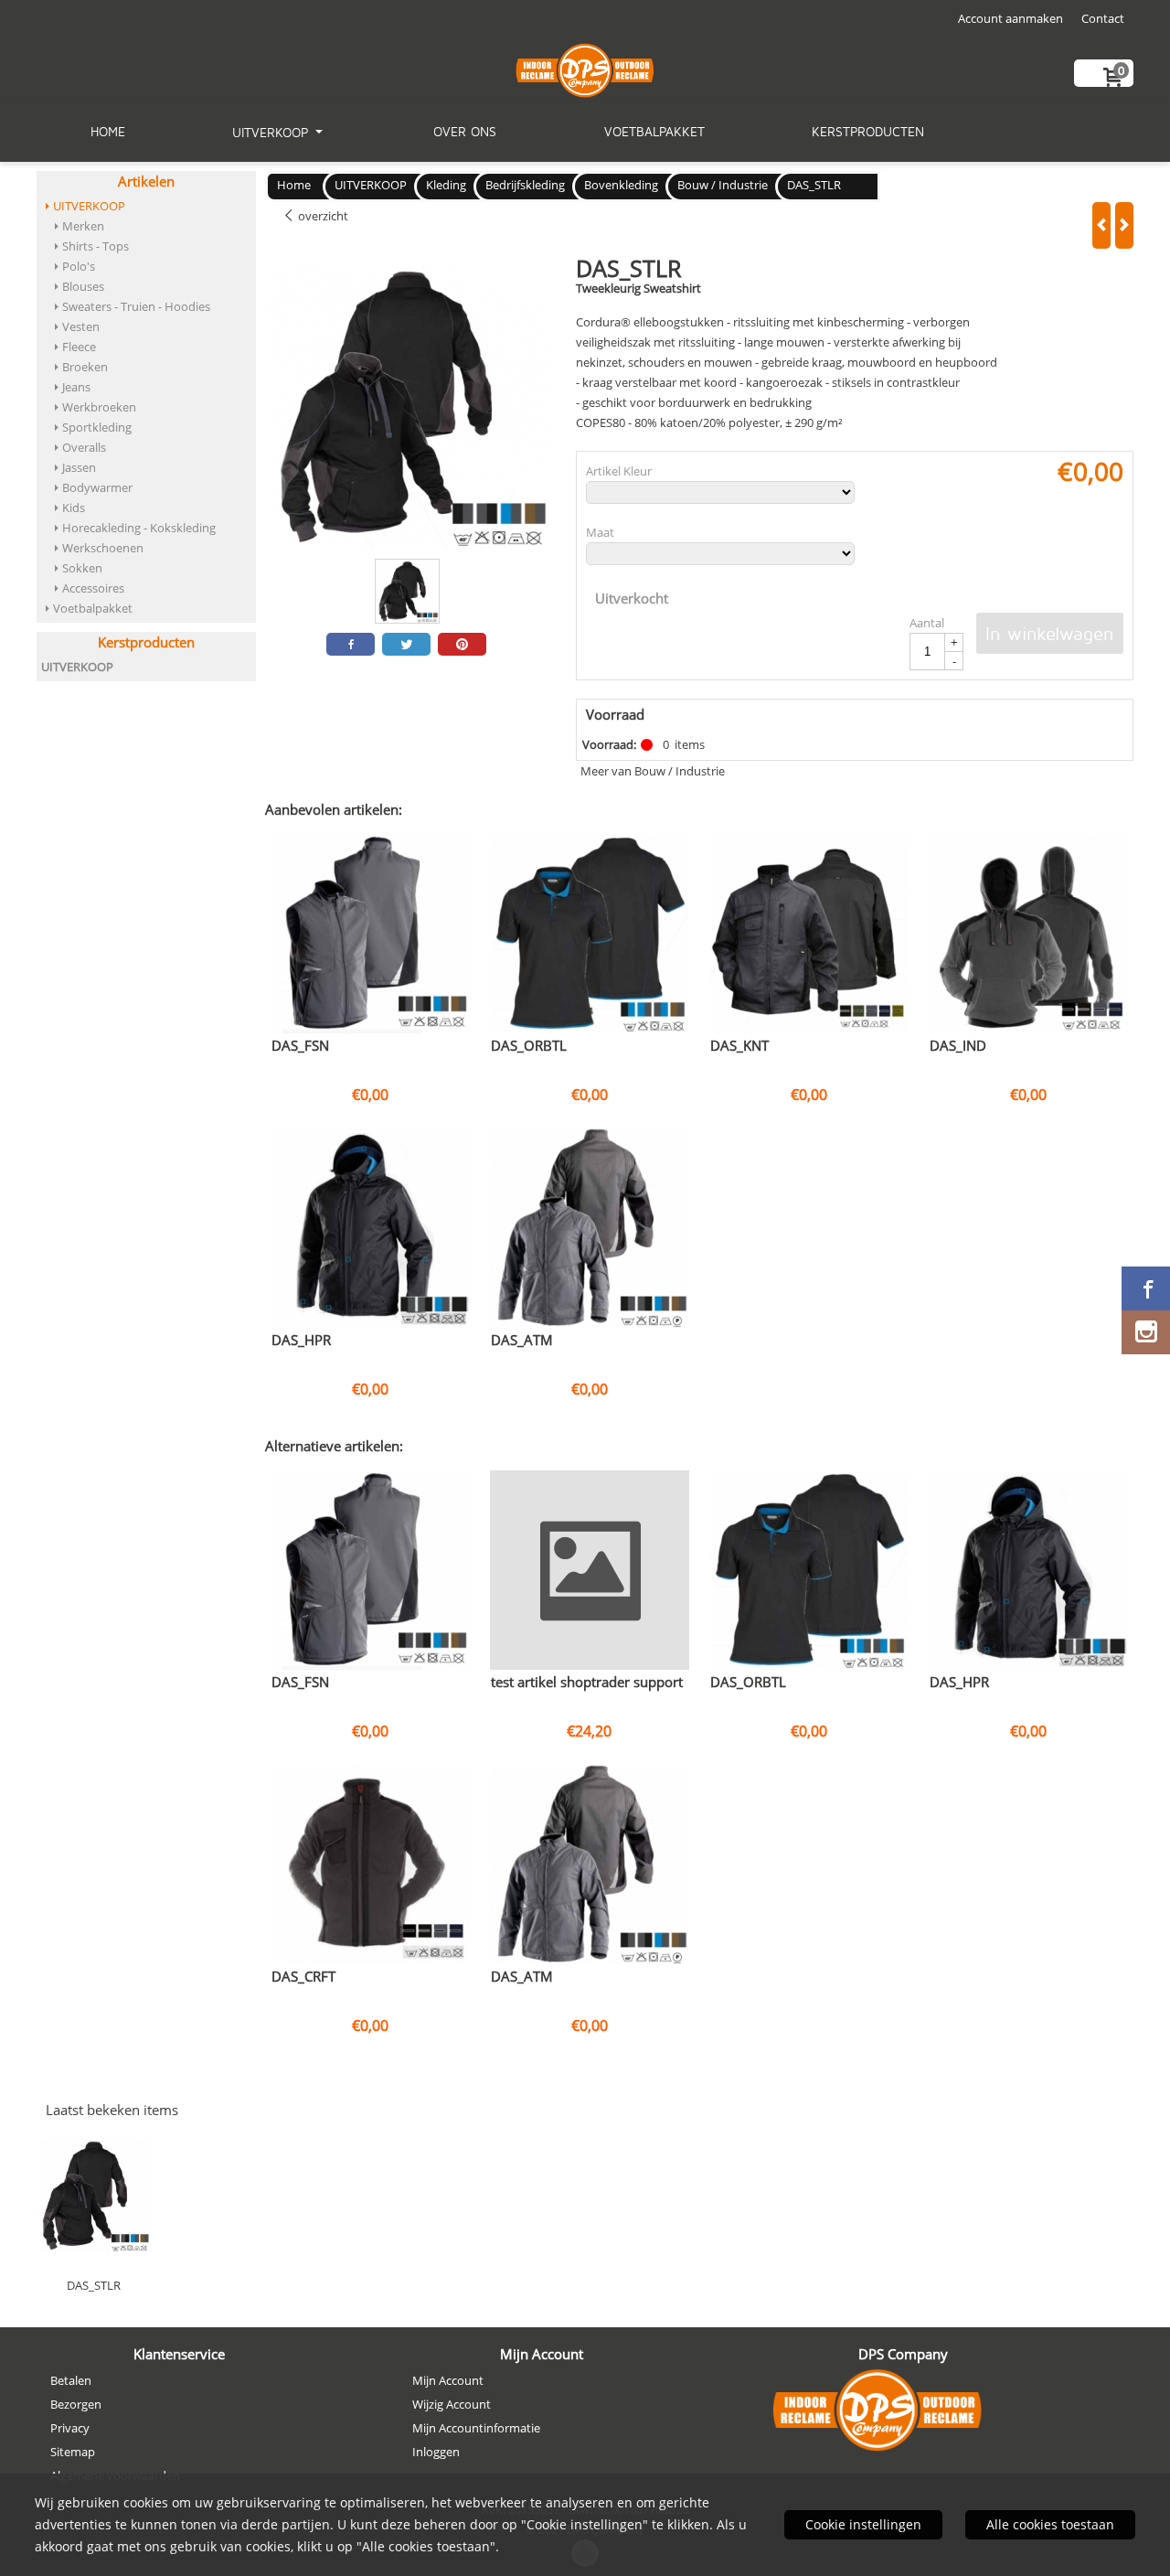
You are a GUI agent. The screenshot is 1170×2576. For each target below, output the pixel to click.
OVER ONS (465, 131)
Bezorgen (76, 2404)
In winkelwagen (1050, 633)
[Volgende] (1124, 225)
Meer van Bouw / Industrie (653, 771)
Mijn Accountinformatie (476, 2428)
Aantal (927, 623)
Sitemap (73, 2452)
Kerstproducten (868, 131)
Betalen (71, 2380)
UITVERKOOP (272, 132)
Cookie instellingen (863, 2524)
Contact (1103, 18)
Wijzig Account (452, 2404)
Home (108, 131)
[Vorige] (1101, 225)
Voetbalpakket (654, 131)
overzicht (322, 216)
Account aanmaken (1010, 18)
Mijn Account (448, 2380)
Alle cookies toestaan (1050, 2524)
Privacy (70, 2428)
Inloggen (436, 2452)
